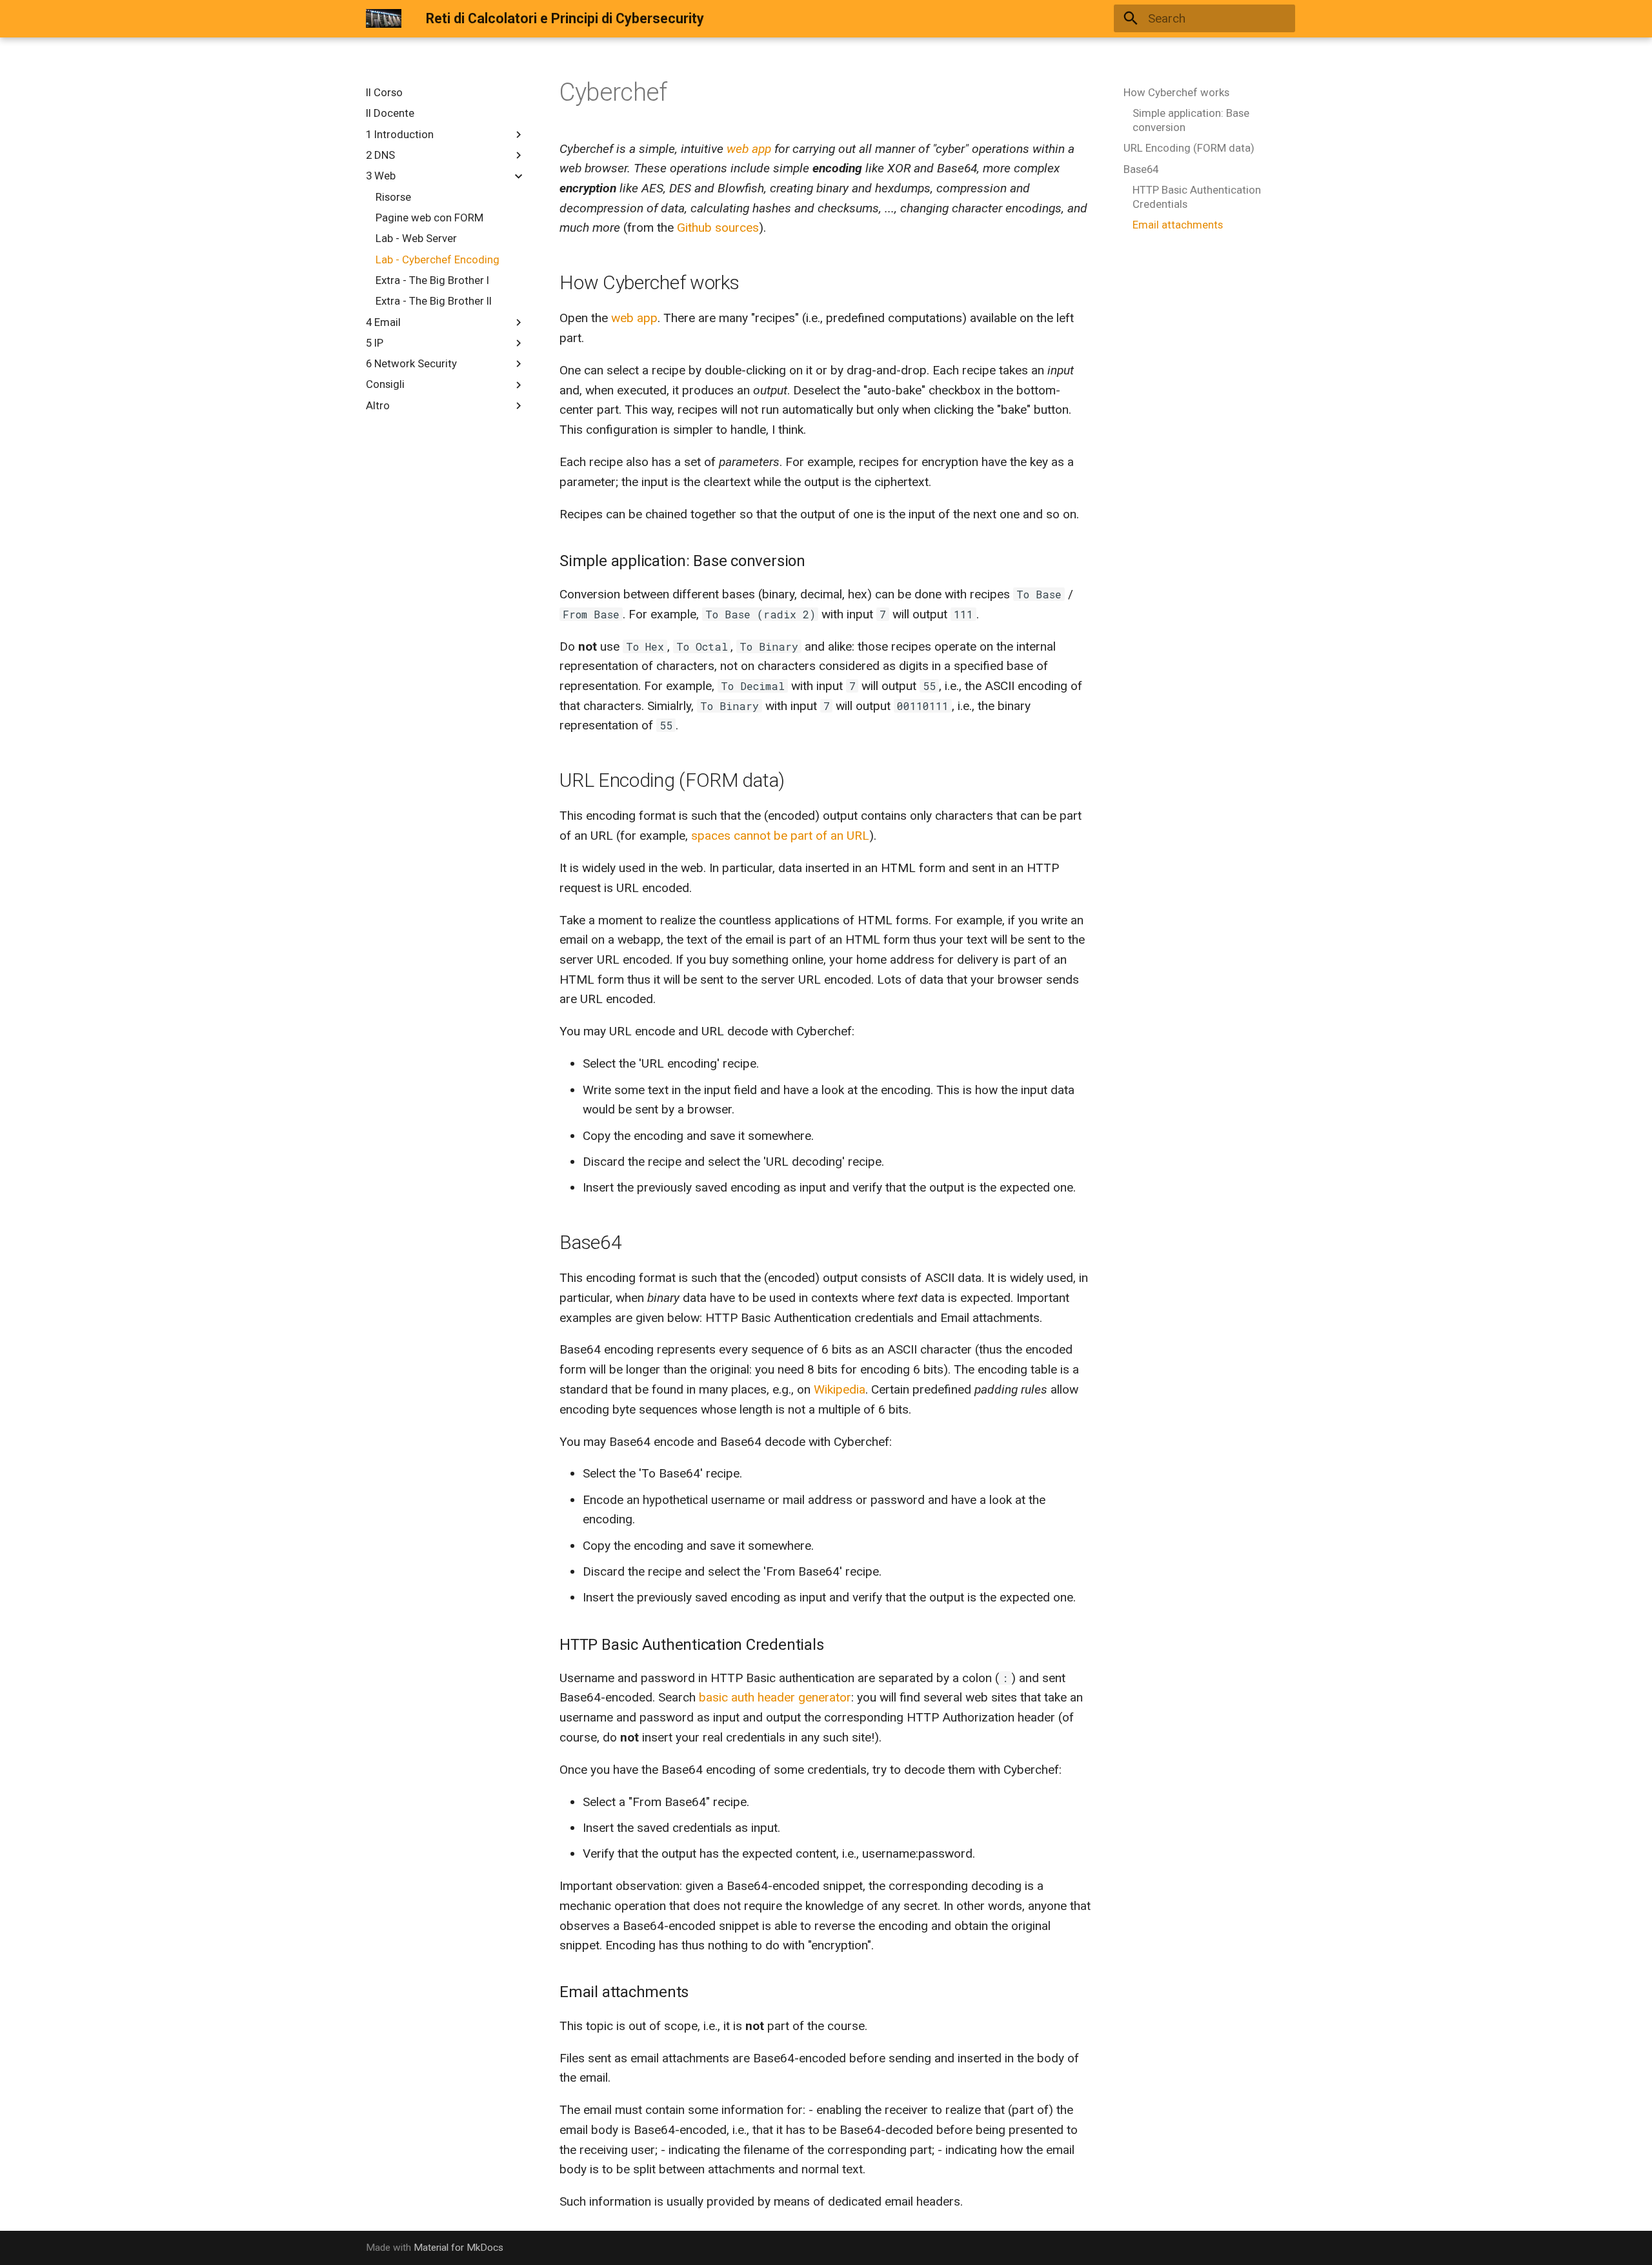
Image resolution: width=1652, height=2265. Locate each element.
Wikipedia (840, 1389)
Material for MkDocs (458, 2248)
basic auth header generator (775, 1697)
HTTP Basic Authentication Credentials (1197, 197)
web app (749, 149)
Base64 (1141, 169)
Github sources (718, 228)
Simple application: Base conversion (1191, 120)
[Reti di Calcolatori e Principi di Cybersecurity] (384, 19)
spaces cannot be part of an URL (780, 836)
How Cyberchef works (1176, 92)
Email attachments (1178, 225)
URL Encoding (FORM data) (1189, 148)
